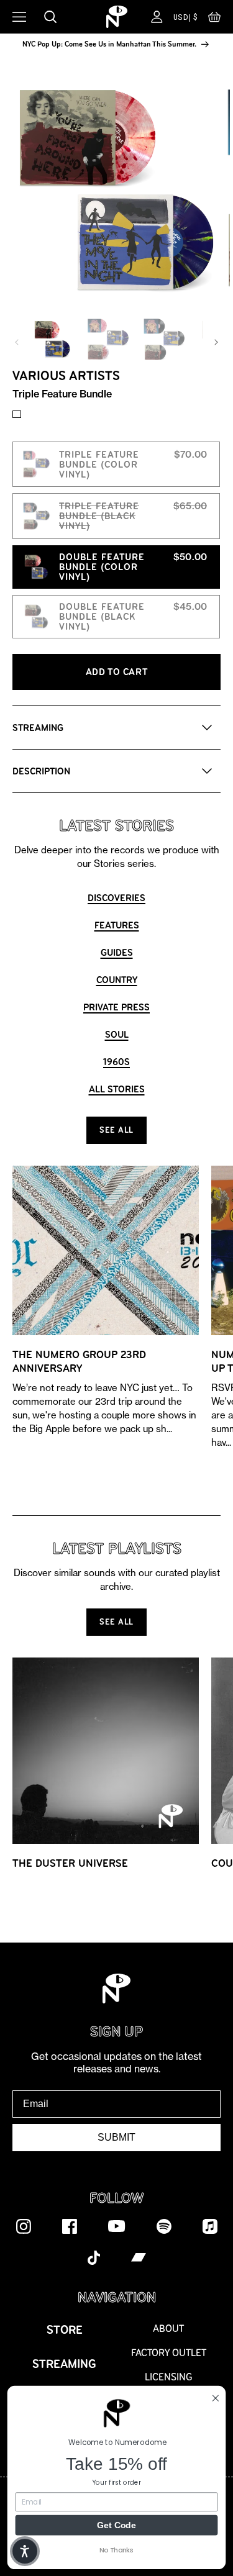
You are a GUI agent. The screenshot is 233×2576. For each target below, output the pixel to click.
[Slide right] (216, 342)
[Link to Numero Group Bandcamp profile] (139, 2257)
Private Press (116, 1007)
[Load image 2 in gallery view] (108, 339)
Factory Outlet (169, 2353)
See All (116, 1130)
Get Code (116, 2524)
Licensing (169, 2377)
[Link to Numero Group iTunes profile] (210, 2226)
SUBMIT (116, 2137)
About (168, 2329)
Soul (117, 1034)
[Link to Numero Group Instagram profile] (24, 2226)
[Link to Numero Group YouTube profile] (117, 2226)
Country (117, 980)
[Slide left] (17, 342)
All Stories (117, 1089)
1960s (116, 1062)
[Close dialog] (216, 2398)
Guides (117, 952)
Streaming (64, 2364)
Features (117, 925)
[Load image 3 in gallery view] (164, 339)
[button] (214, 20)
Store (65, 2330)
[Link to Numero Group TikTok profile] (94, 2257)
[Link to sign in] (157, 17)
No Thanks (116, 2550)
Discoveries (116, 898)
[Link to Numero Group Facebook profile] (70, 2226)
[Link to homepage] (117, 17)
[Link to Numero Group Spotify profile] (164, 2226)
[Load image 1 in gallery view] (52, 339)
